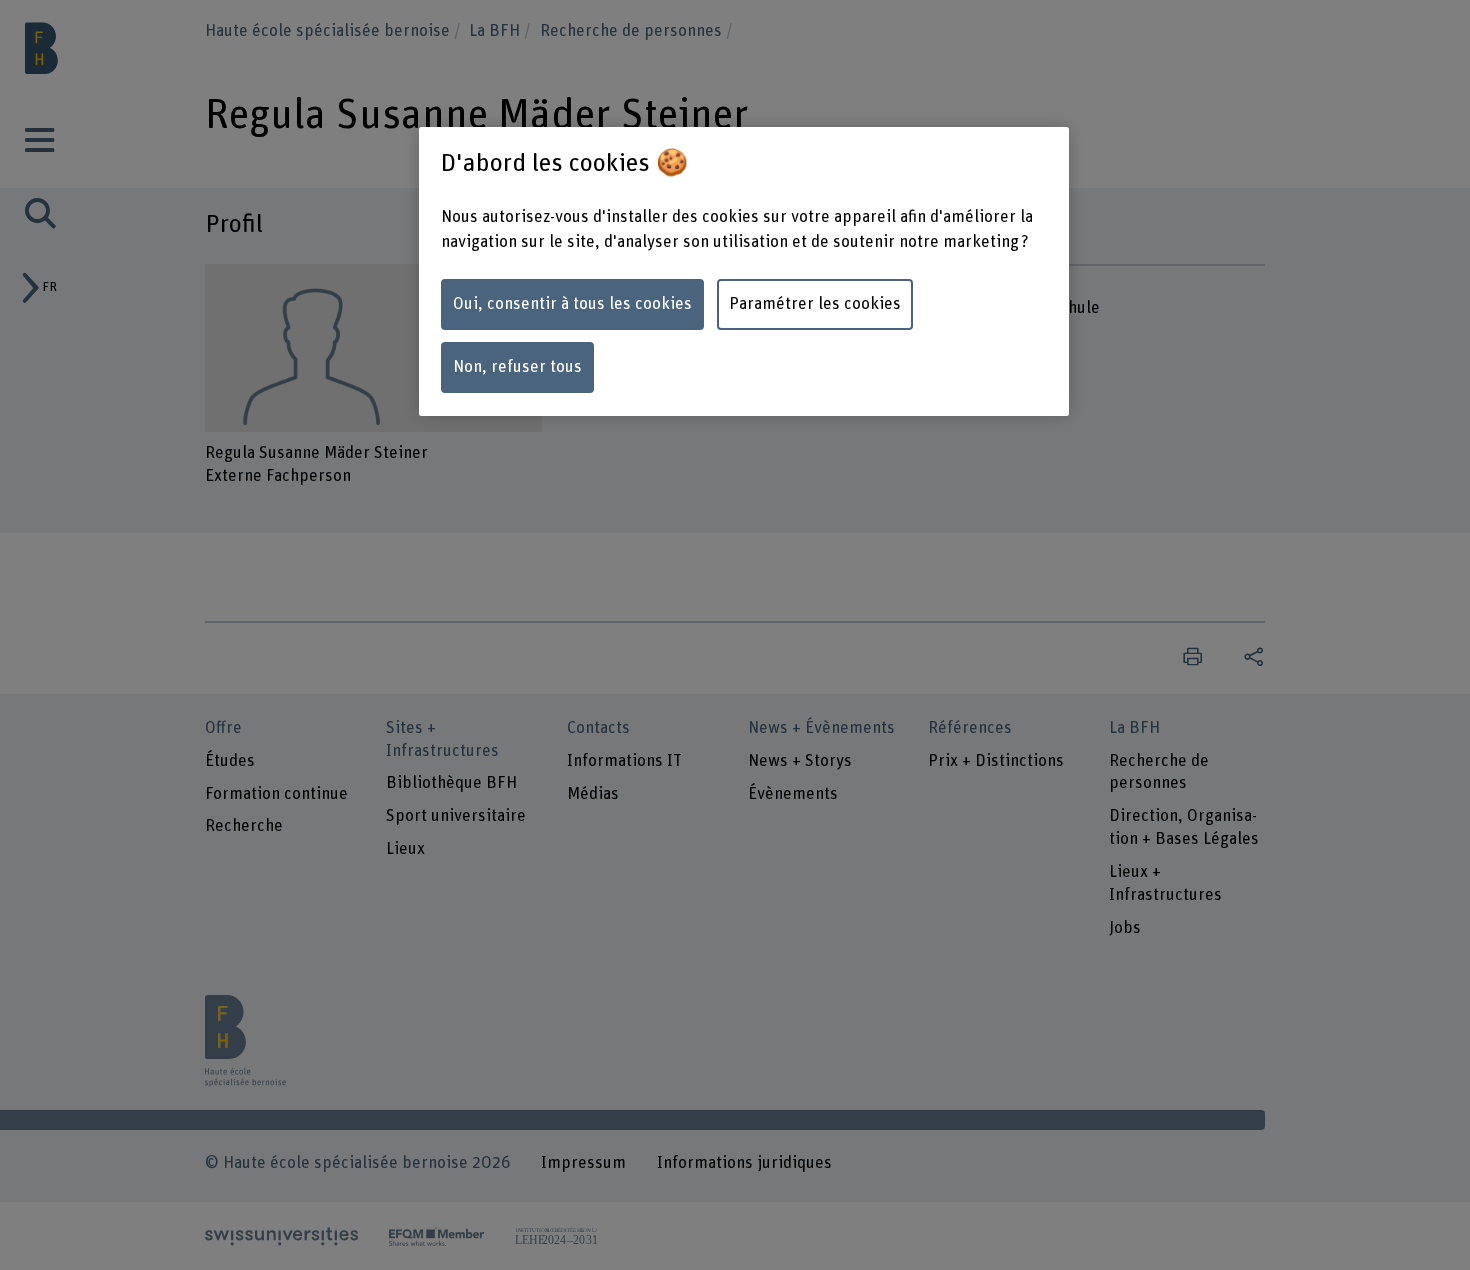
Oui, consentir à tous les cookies (572, 304)
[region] (744, 271)
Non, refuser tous (517, 367)
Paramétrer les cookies (815, 304)
